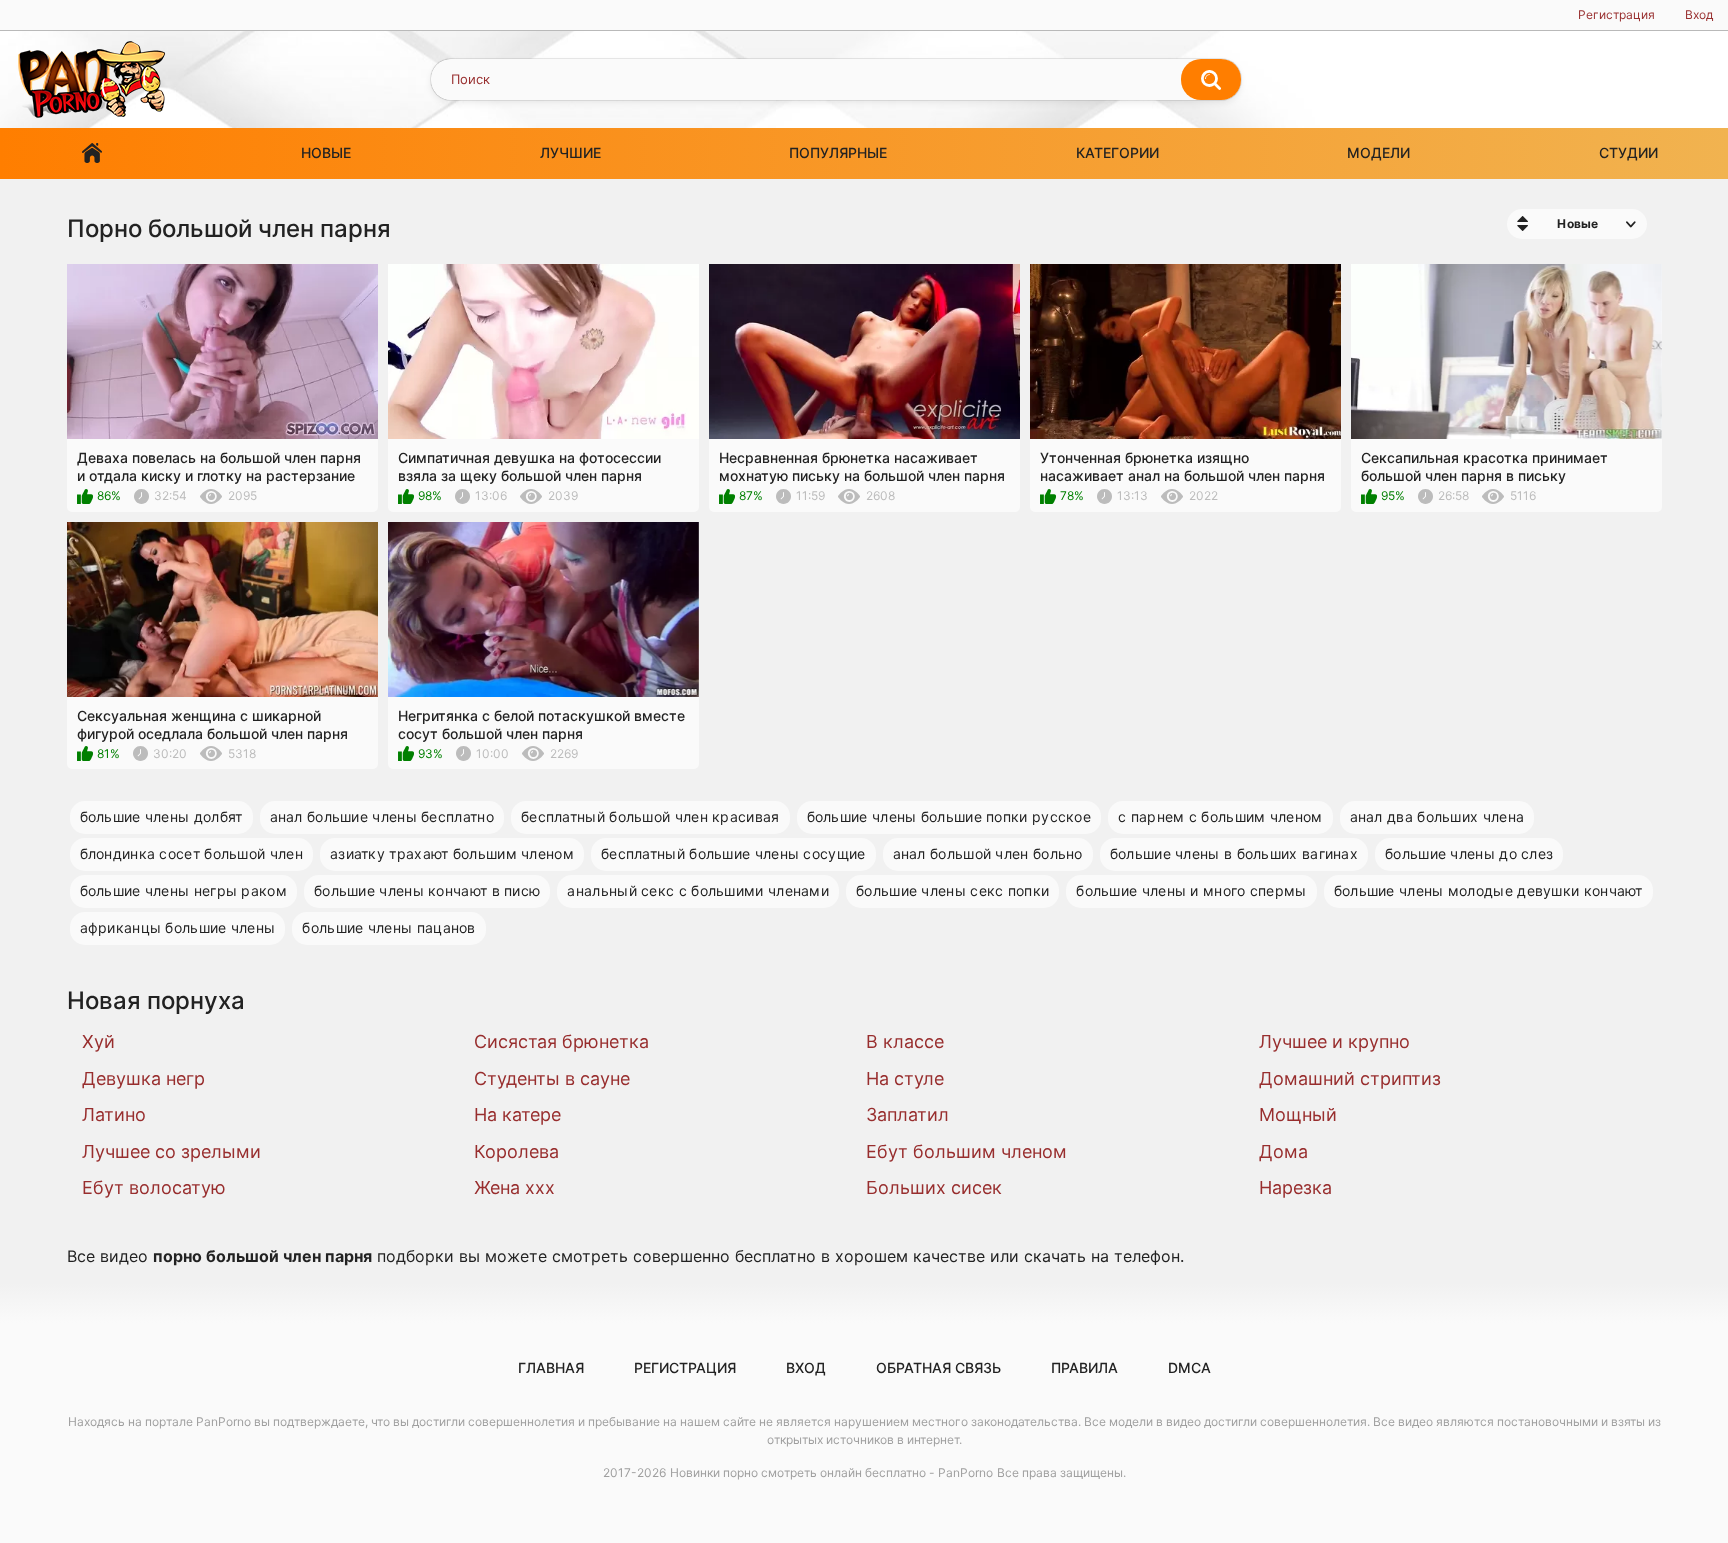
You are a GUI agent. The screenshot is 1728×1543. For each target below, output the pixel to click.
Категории (1117, 152)
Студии (1628, 152)
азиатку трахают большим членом (452, 853)
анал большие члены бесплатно (382, 816)
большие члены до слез (1469, 853)
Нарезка (1295, 1187)
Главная (92, 153)
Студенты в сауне (552, 1078)
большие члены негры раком (184, 890)
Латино (114, 1114)
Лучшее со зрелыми (171, 1151)
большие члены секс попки (952, 890)
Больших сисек (934, 1187)
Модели (1378, 152)
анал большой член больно (988, 853)
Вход (1699, 14)
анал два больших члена (1437, 816)
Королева (516, 1151)
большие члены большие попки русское (949, 816)
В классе (905, 1041)
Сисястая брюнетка (561, 1041)
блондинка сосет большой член (191, 853)
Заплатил (907, 1114)
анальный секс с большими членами (698, 890)
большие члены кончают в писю (427, 890)
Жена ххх (514, 1187)
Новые (326, 152)
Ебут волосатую (154, 1187)
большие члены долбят (161, 816)
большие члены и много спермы (1191, 890)
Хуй (98, 1041)
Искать (1211, 80)
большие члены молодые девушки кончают (1488, 890)
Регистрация (1616, 14)
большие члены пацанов (388, 927)
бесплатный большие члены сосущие (733, 853)
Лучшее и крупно (1334, 1041)
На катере (517, 1114)
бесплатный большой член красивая (650, 816)
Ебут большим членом (966, 1151)
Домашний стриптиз (1350, 1078)
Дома (1283, 1151)
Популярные (838, 152)
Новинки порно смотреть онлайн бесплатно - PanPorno (831, 1472)
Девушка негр (143, 1078)
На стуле (905, 1078)
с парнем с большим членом (1220, 816)
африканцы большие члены (178, 927)
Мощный (1298, 1114)
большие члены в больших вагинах (1234, 853)
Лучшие (570, 152)
